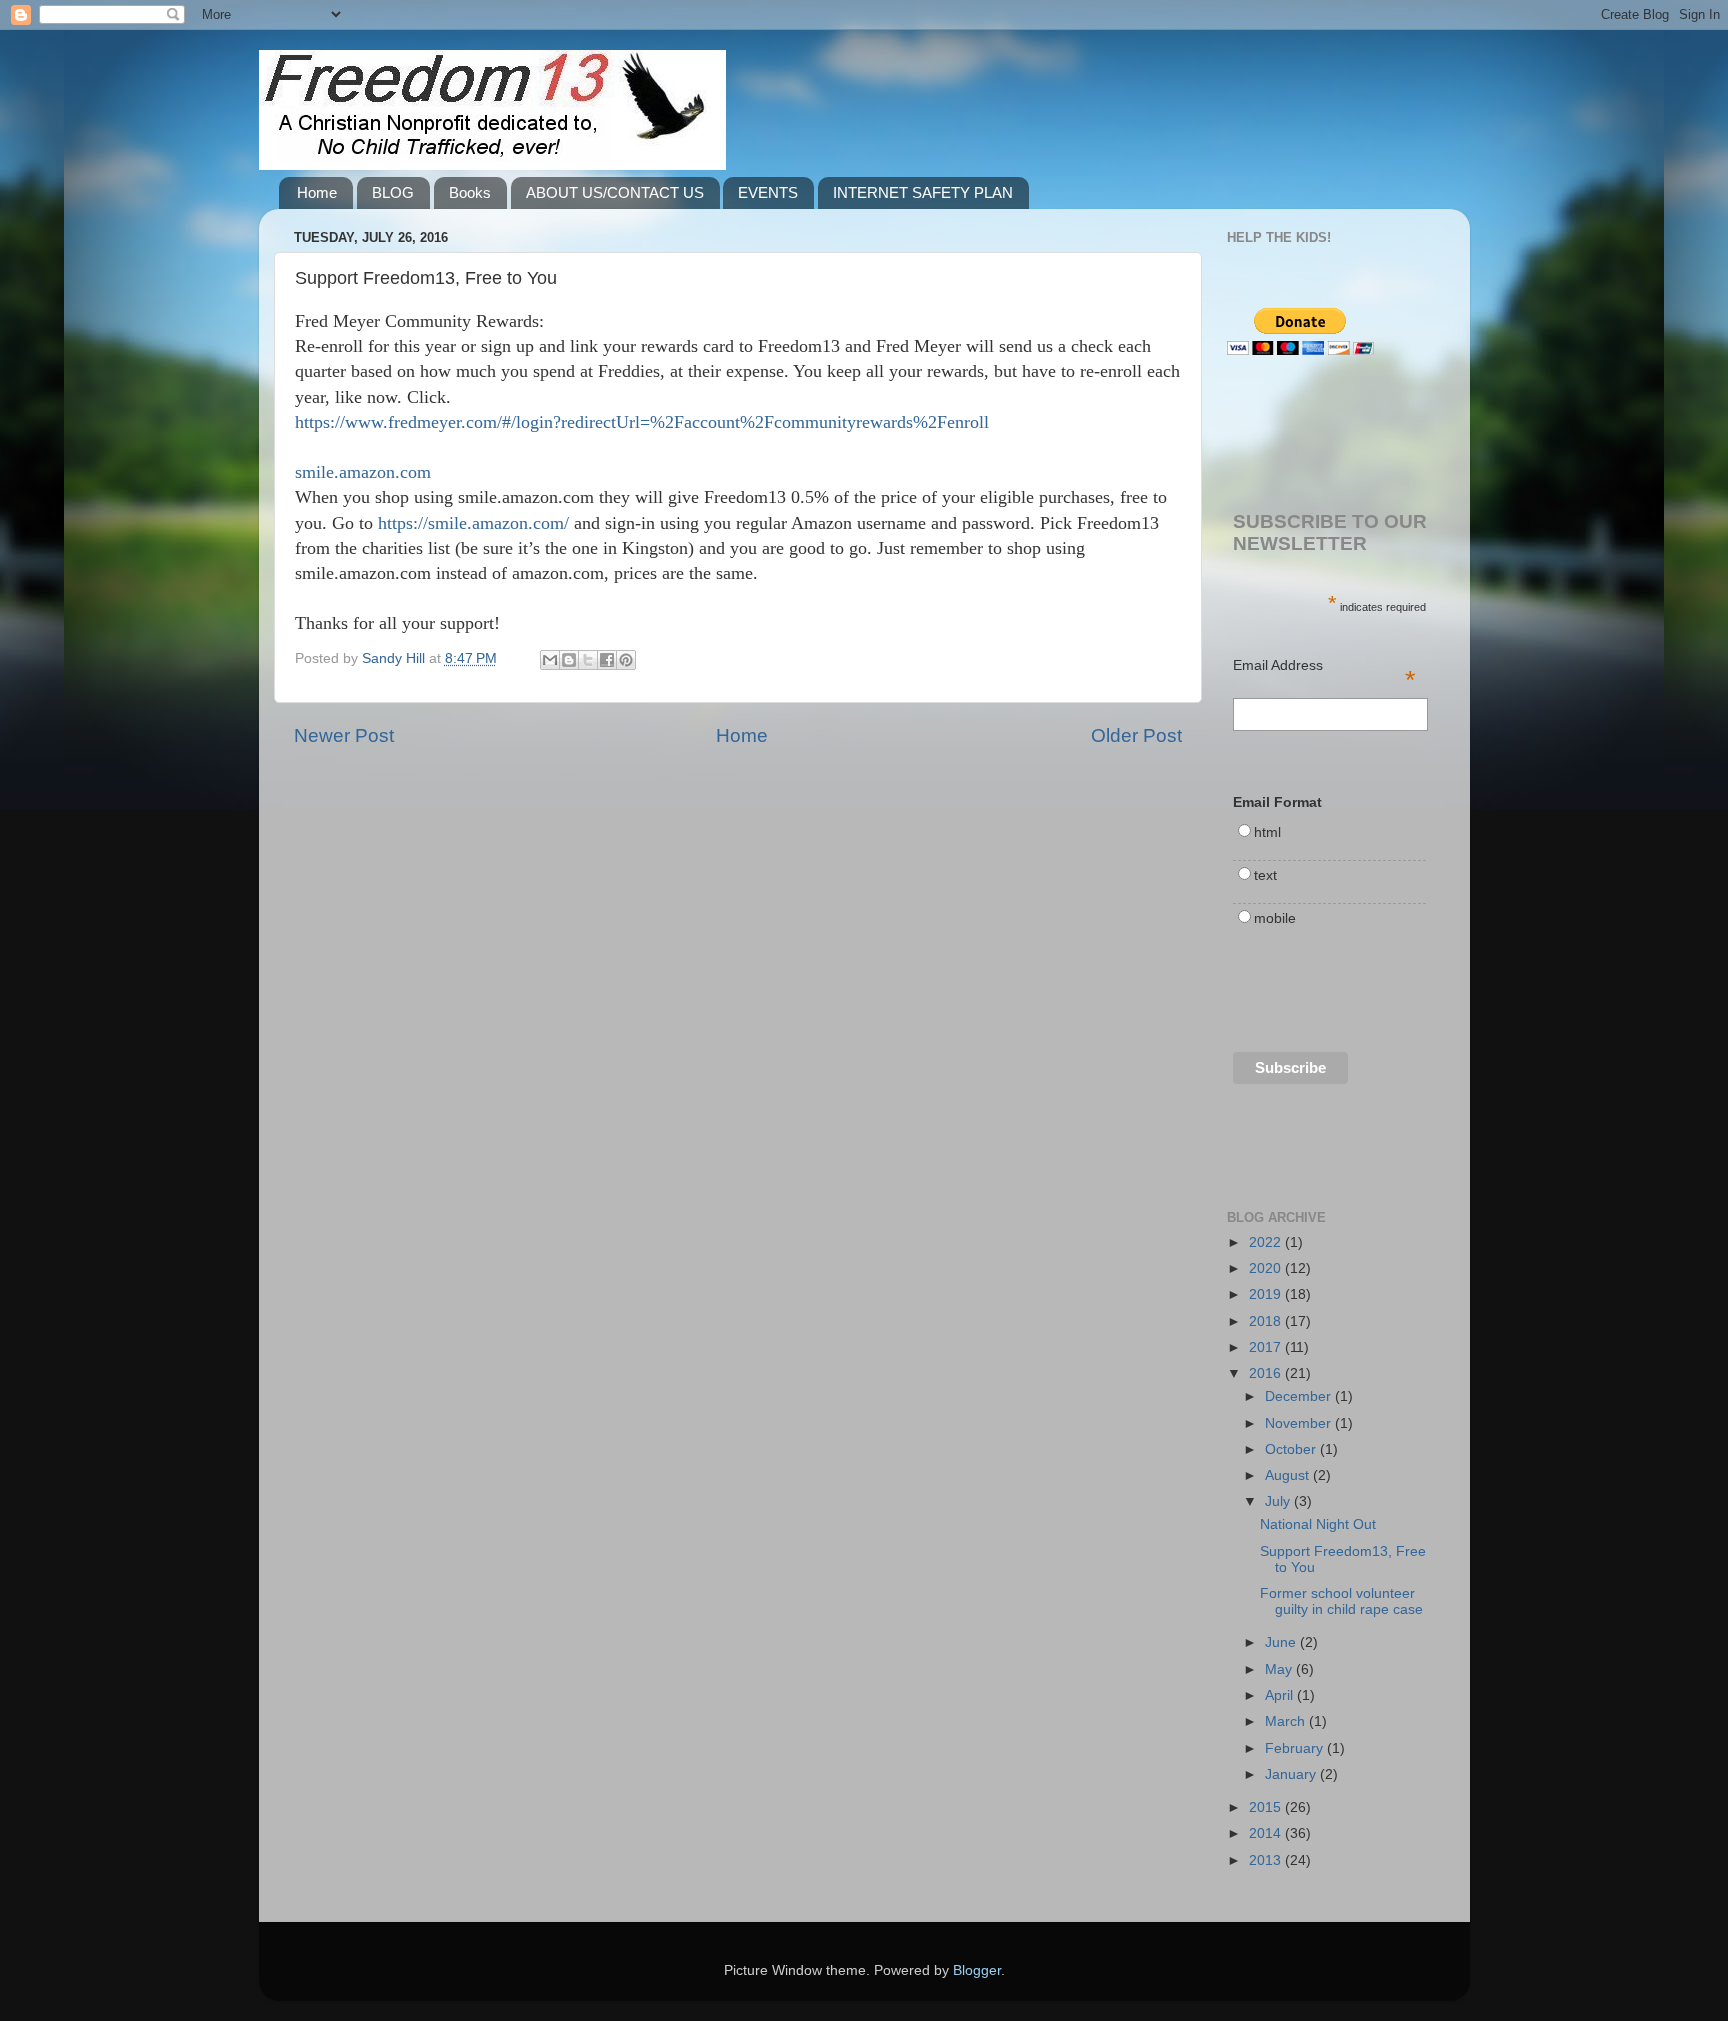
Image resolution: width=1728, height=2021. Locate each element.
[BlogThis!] (569, 660)
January (1292, 1774)
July (1279, 1501)
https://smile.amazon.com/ (473, 523)
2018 (1267, 1321)
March (1287, 1721)
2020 (1267, 1268)
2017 (1267, 1347)
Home (317, 192)
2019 (1267, 1294)
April (1281, 1695)
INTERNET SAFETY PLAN (923, 192)
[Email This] (550, 660)
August (1289, 1475)
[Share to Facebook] (607, 660)
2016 (1267, 1373)
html (1267, 832)
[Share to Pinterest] (626, 660)
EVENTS (768, 192)
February (1296, 1748)
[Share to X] (588, 660)
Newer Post (344, 735)
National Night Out (1318, 1524)
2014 (1267, 1833)
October (1292, 1449)
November (1300, 1423)
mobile (1275, 918)
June (1282, 1642)
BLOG (393, 192)
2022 (1267, 1242)
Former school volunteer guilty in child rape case (1341, 1601)
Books (470, 192)
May (1280, 1669)
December (1300, 1396)
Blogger (977, 1970)
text (1265, 875)
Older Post (1136, 735)
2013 (1267, 1860)
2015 (1267, 1807)
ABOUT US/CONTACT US (615, 192)
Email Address (1325, 667)
